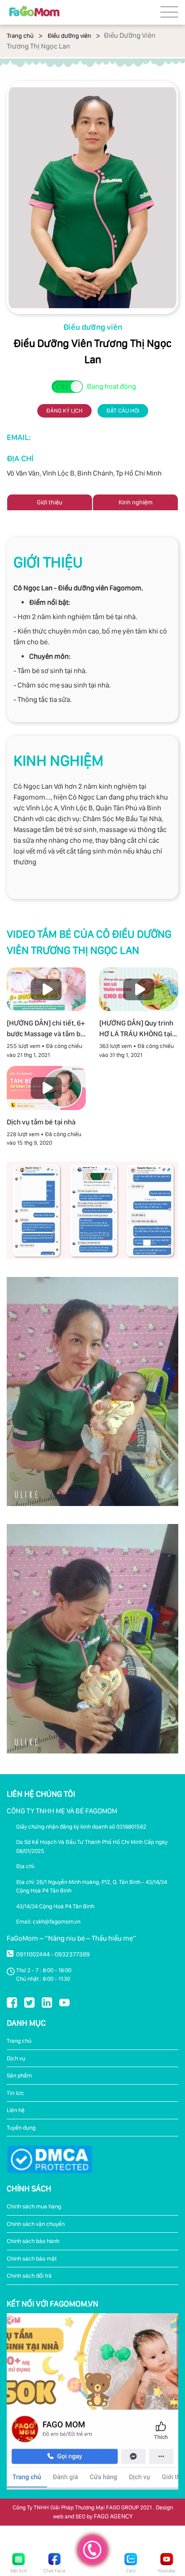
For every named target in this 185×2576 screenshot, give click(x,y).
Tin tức (15, 2093)
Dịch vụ (16, 2058)
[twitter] (29, 2002)
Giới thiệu (50, 502)
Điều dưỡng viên (69, 36)
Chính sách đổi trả (29, 2276)
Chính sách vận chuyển (36, 2224)
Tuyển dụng (21, 2128)
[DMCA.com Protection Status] (50, 2159)
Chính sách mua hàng (34, 2206)
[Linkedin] (47, 2002)
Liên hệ (16, 2110)
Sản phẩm (19, 2075)
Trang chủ (20, 36)
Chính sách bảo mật (32, 2259)
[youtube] (64, 2002)
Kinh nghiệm (136, 502)
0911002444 (33, 1954)
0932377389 (72, 1954)
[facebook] (12, 2002)
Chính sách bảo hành (33, 2241)
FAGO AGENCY (113, 2516)
